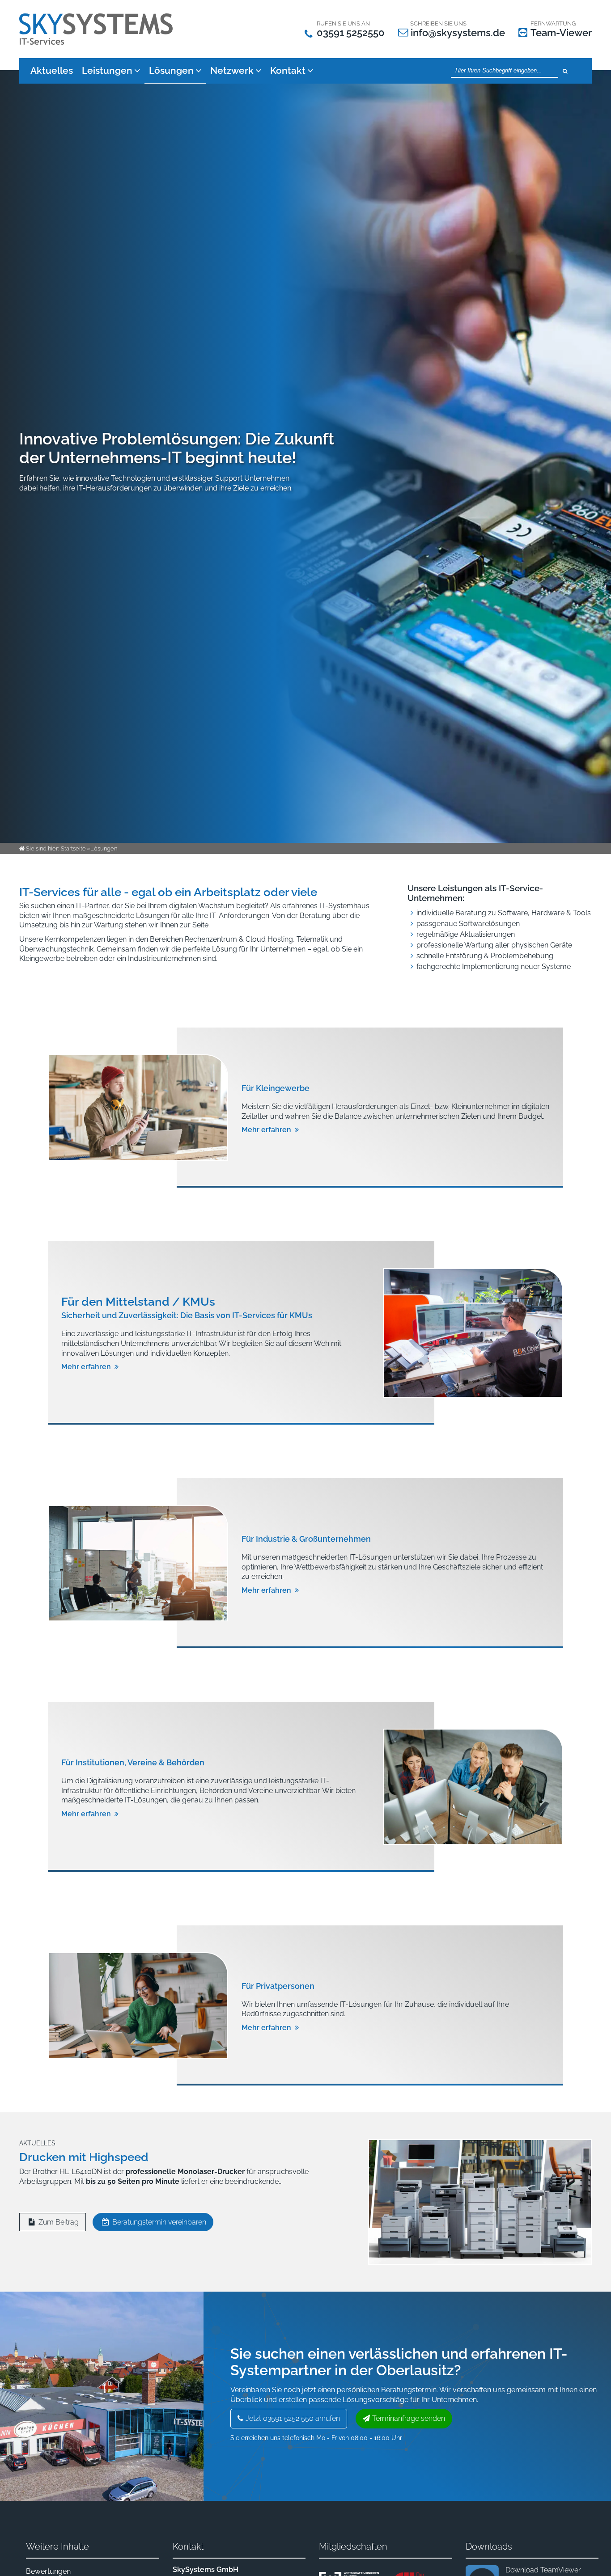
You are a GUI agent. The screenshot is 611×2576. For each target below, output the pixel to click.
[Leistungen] (139, 70)
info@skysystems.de (458, 33)
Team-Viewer (561, 33)
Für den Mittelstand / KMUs (138, 1302)
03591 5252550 (351, 33)
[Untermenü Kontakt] (312, 70)
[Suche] (565, 71)
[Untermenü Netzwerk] (261, 70)
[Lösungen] (201, 70)
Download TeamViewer (543, 2570)
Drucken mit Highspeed (84, 2157)
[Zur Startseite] (98, 29)
